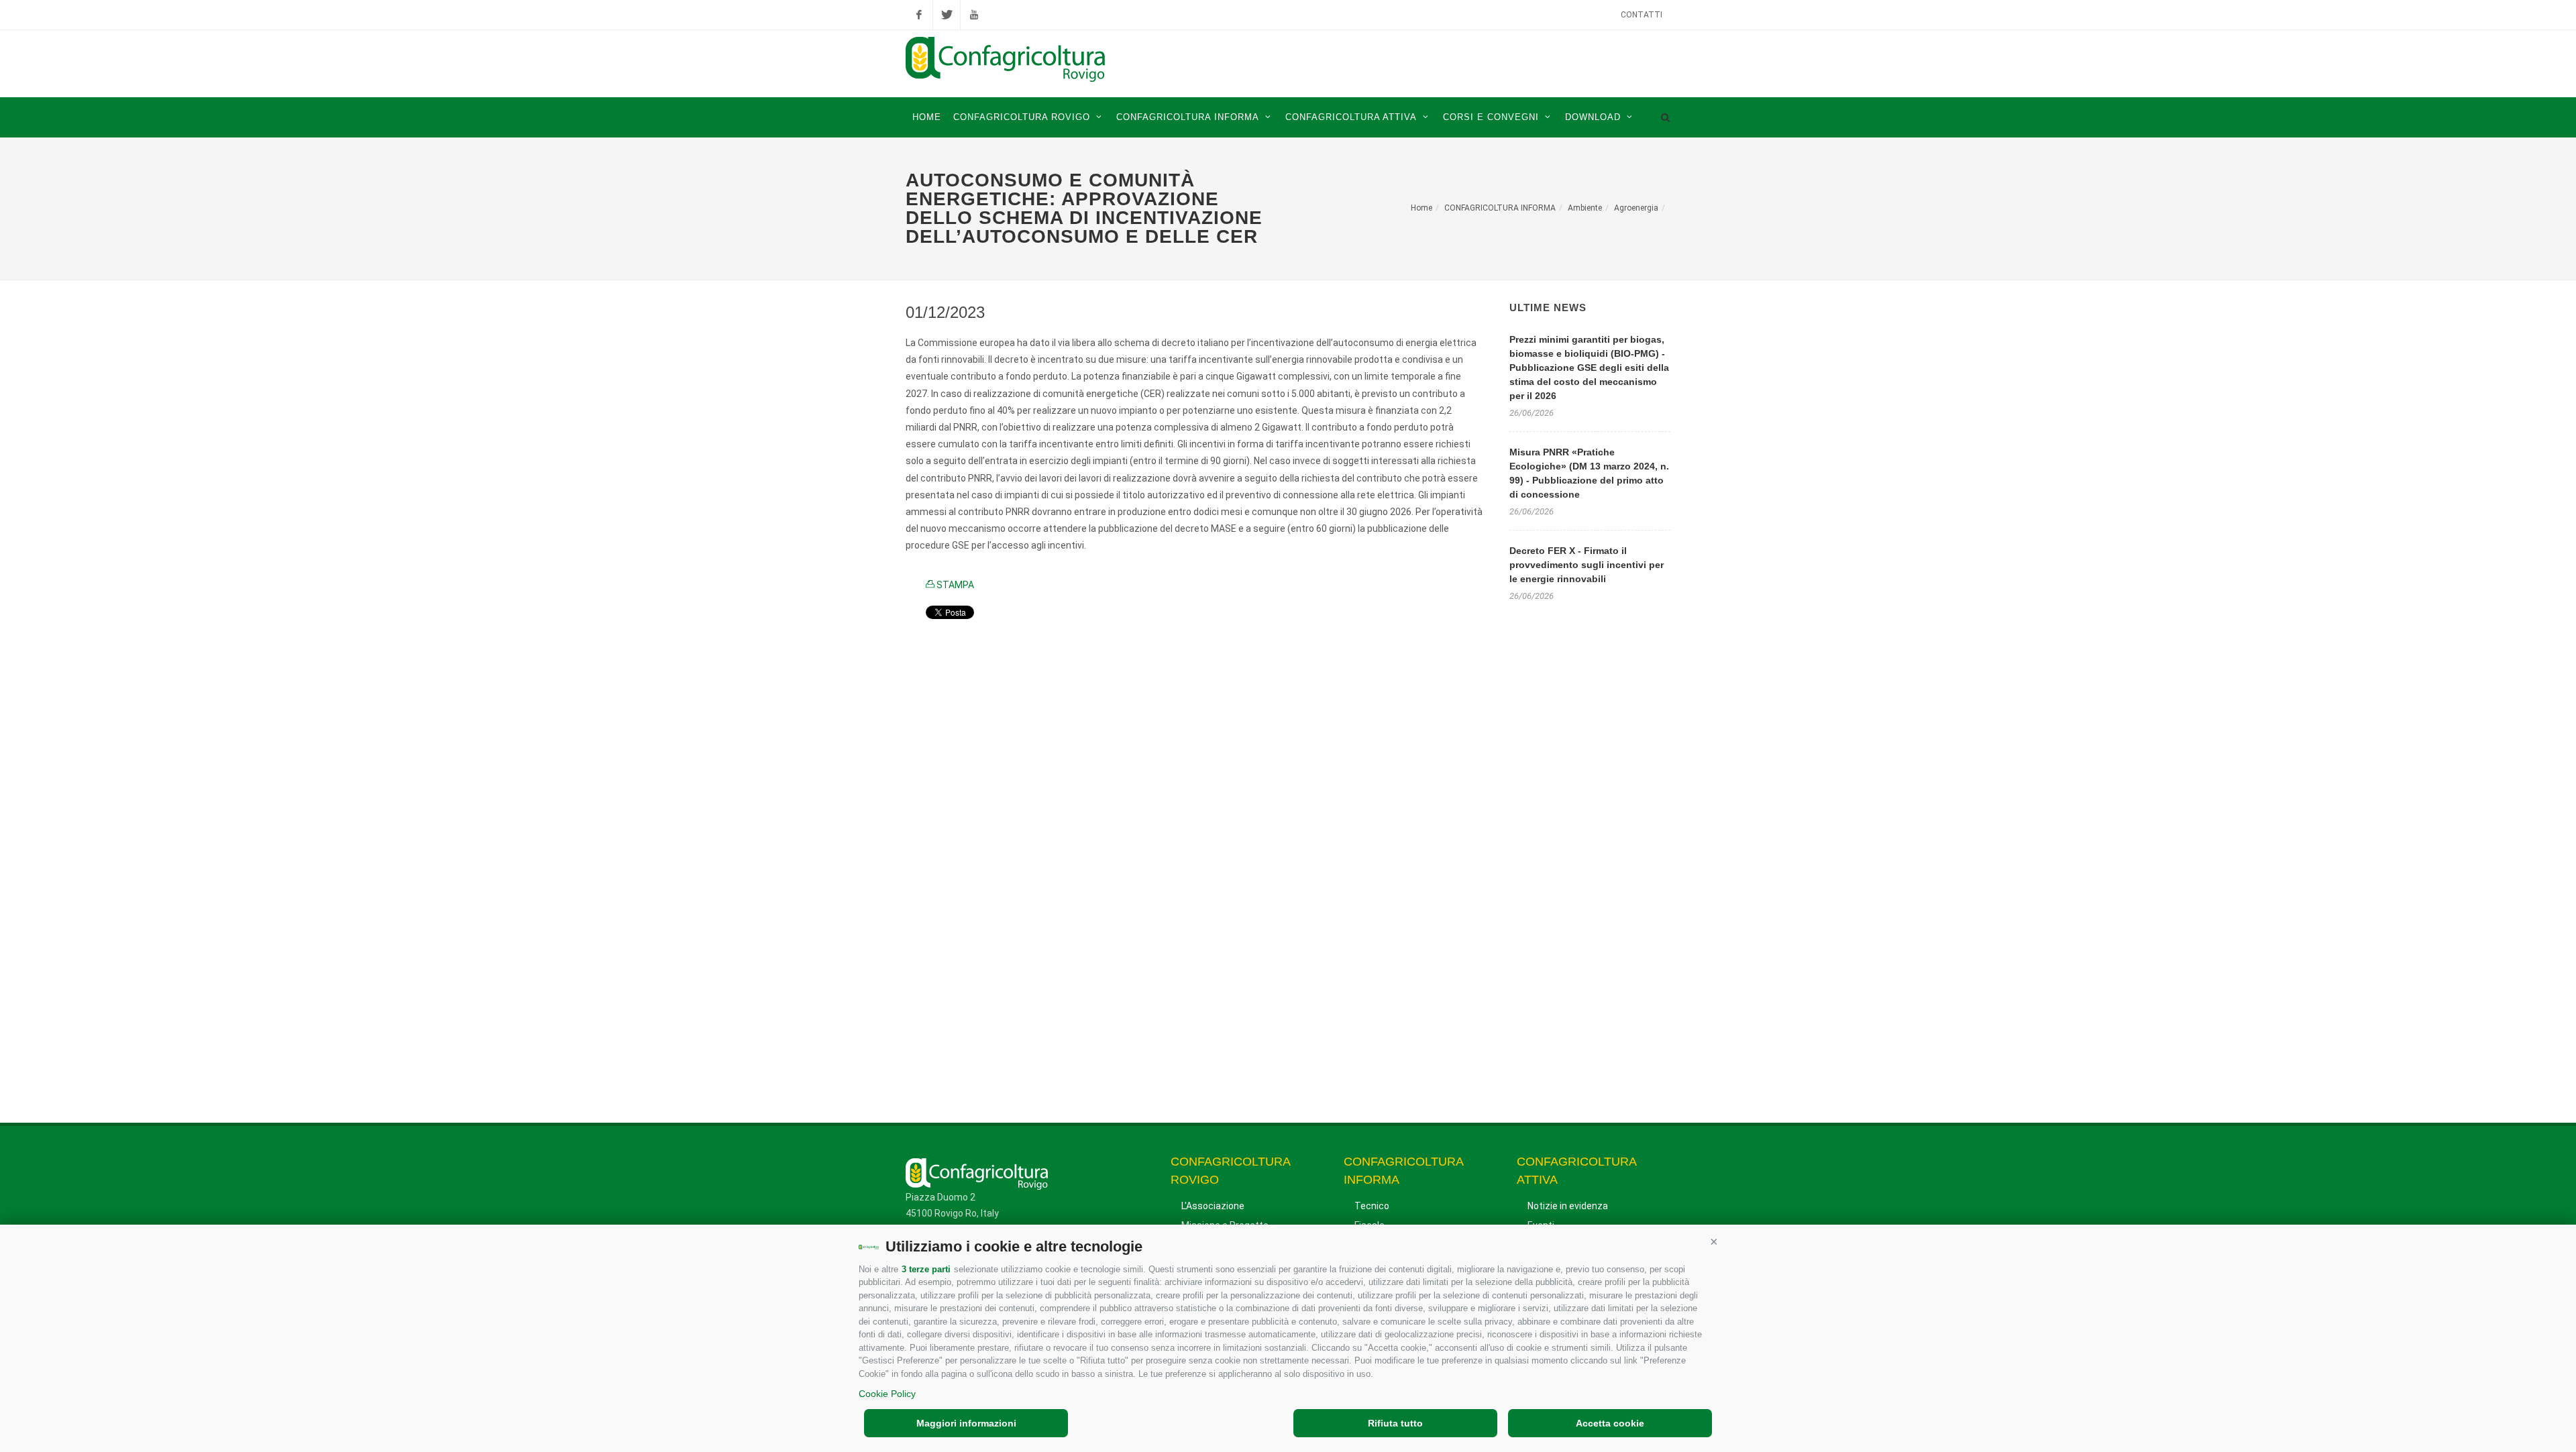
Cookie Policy (887, 1394)
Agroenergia (1636, 208)
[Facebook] (919, 15)
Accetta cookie (1610, 1423)
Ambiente (1585, 208)
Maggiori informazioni (966, 1423)
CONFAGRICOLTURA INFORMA (1500, 208)
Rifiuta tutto (1395, 1423)
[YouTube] (974, 15)
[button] (1714, 1241)
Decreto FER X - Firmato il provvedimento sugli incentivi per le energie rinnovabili (1587, 565)
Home (1421, 208)
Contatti (1642, 15)
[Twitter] (947, 15)
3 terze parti (926, 1269)
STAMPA (954, 585)
